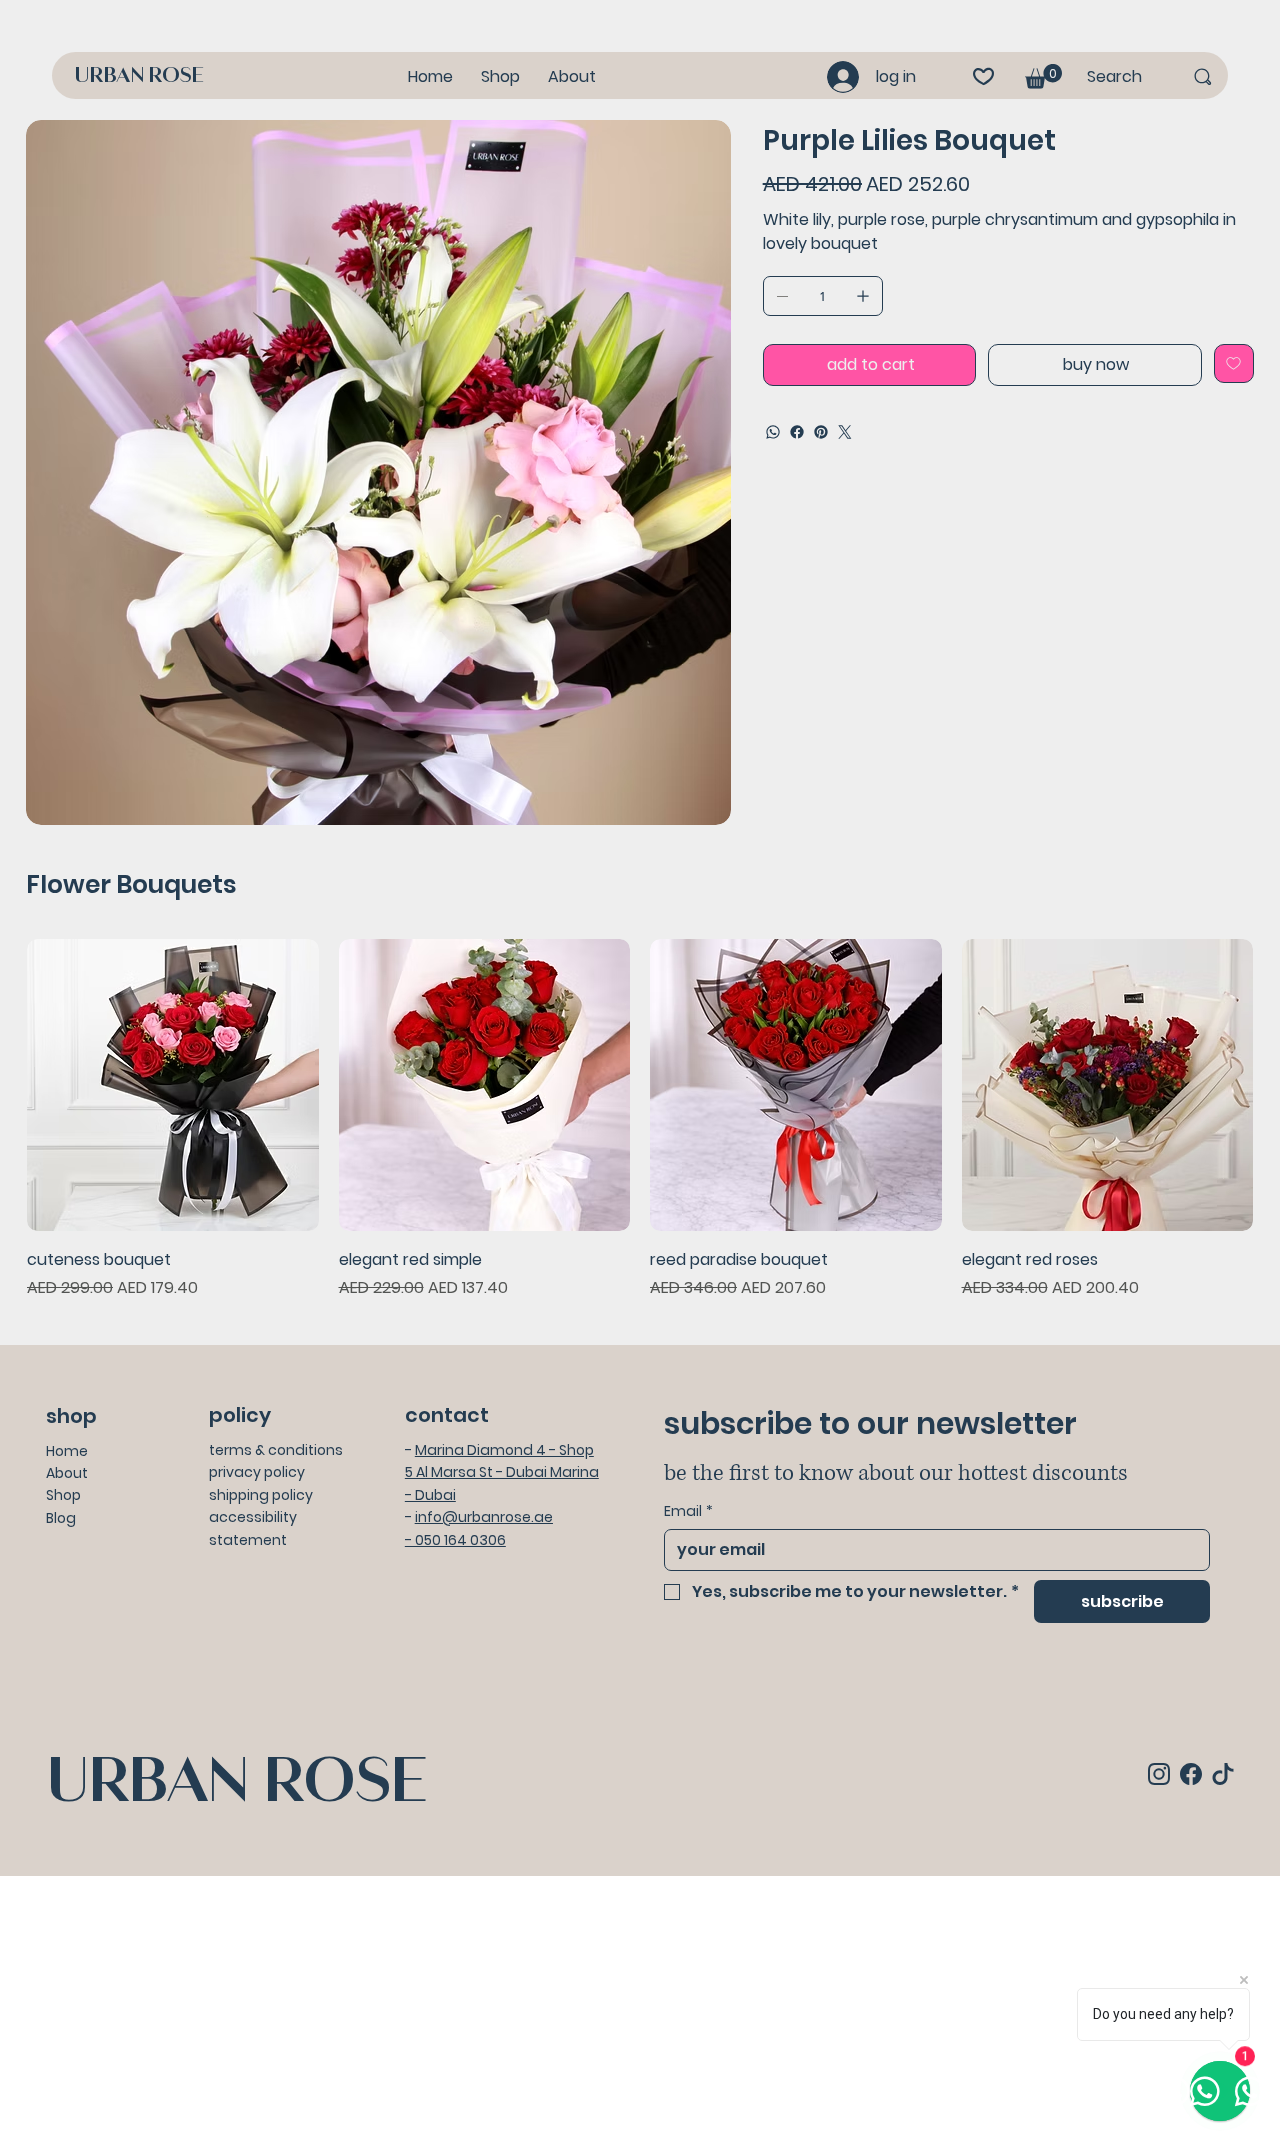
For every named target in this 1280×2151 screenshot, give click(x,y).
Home (67, 1451)
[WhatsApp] (773, 432)
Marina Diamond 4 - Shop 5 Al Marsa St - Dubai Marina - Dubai (502, 1472)
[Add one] (863, 296)
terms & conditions (276, 1450)
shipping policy (261, 1495)
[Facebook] (797, 432)
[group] (640, 1119)
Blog (61, 1518)
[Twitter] (845, 432)
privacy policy (257, 1472)
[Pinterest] (821, 432)
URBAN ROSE (139, 76)
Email (688, 1511)
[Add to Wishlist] (1234, 363)
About (67, 1473)
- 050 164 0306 (455, 1540)
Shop (63, 1495)
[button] (1043, 76)
